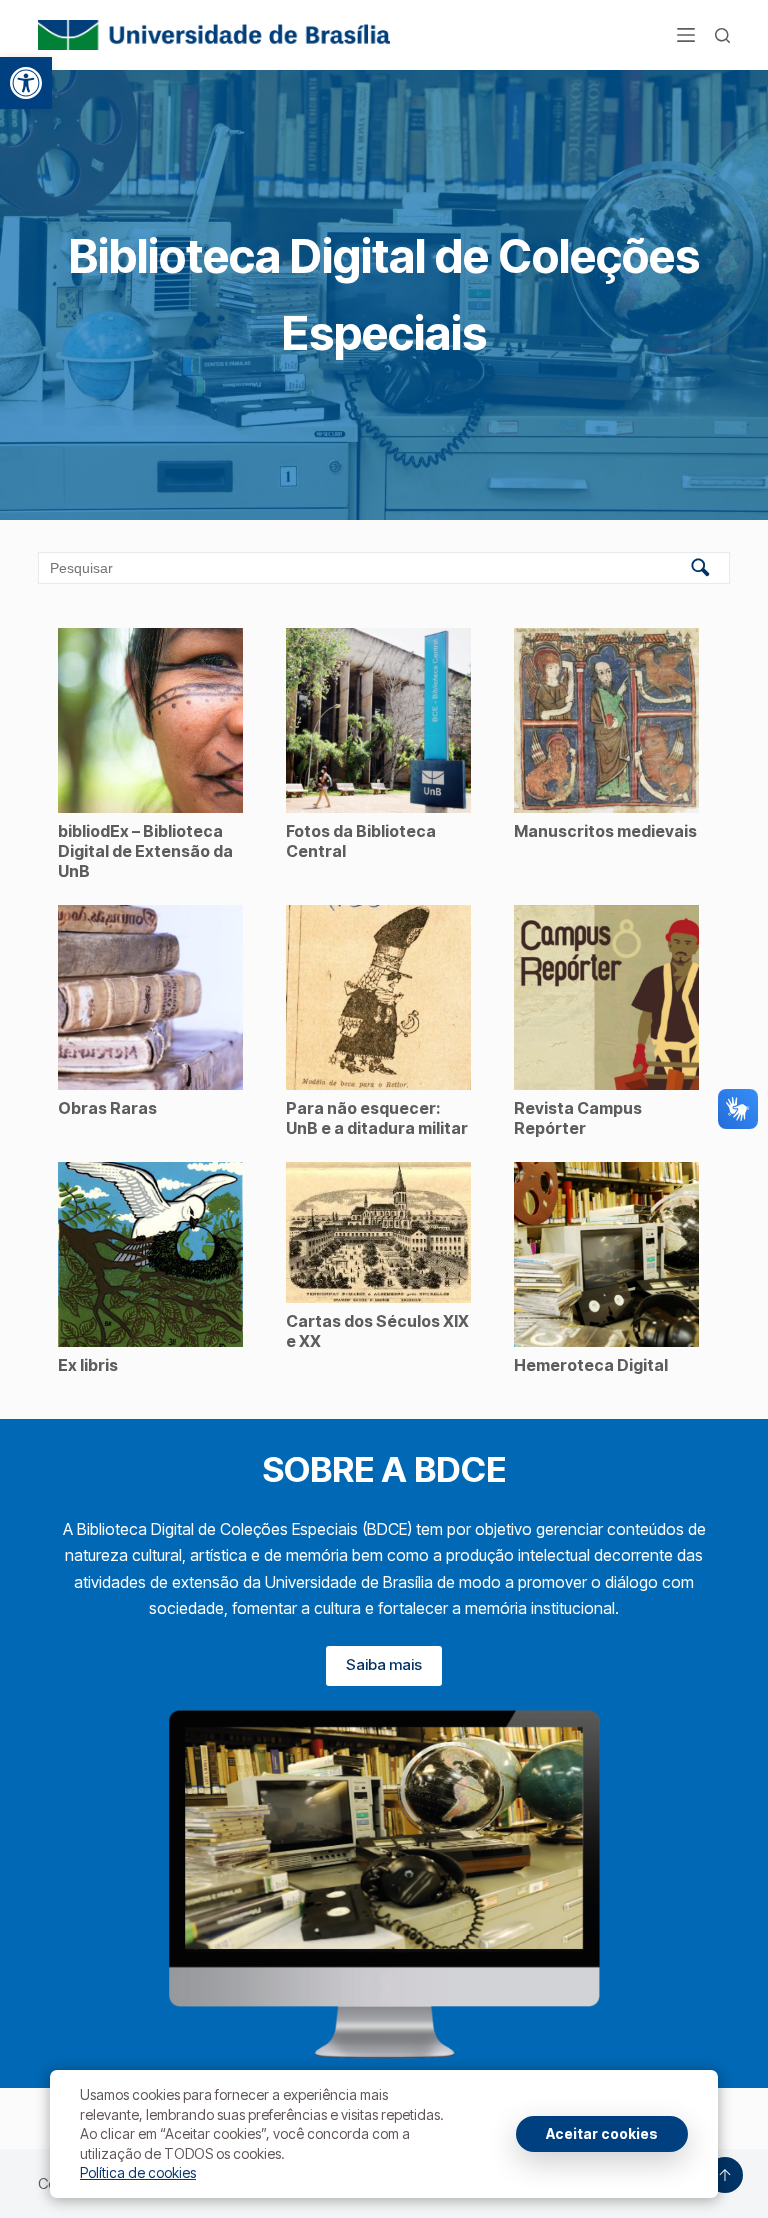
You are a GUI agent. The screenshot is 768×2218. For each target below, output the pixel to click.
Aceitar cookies (602, 2133)
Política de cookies (138, 2172)
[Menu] (686, 35)
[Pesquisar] (722, 35)
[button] (26, 83)
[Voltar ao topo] (725, 2175)
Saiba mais (384, 1664)
